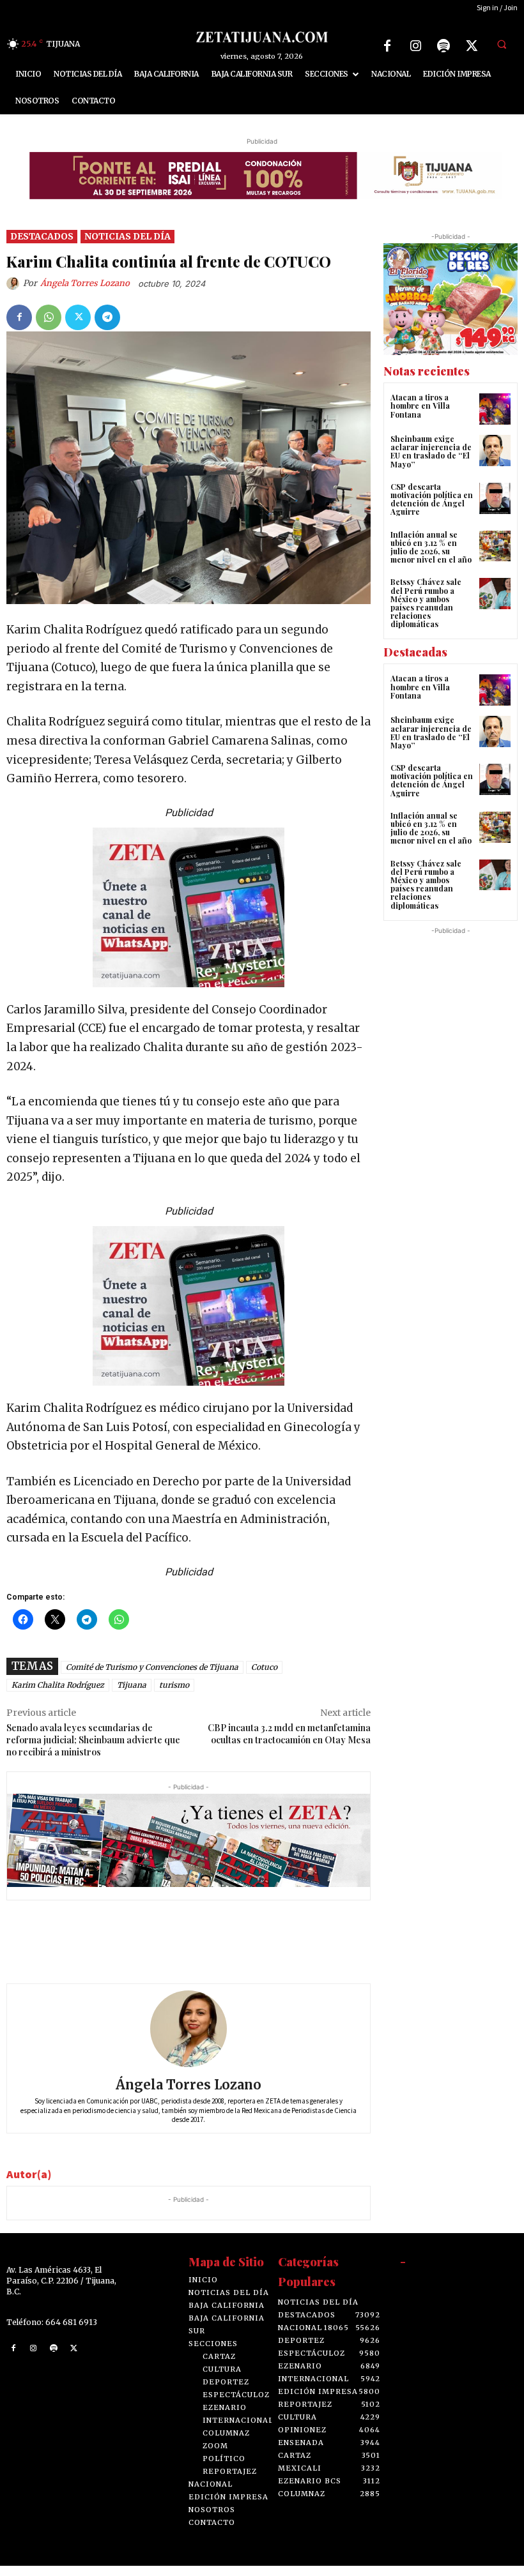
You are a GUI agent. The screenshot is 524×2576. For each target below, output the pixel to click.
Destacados (42, 246)
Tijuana (132, 1695)
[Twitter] (472, 46)
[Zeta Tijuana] (262, 37)
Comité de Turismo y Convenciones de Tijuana (152, 1677)
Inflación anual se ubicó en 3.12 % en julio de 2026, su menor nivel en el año (431, 557)
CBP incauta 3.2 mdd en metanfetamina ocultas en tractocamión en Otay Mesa (289, 1744)
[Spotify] (443, 46)
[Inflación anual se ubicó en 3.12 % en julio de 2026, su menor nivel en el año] (495, 556)
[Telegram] (107, 327)
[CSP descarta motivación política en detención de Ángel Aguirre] (495, 509)
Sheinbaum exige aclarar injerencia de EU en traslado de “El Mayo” (431, 462)
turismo (174, 1695)
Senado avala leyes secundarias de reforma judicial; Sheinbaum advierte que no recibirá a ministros (93, 1750)
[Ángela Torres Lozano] (15, 294)
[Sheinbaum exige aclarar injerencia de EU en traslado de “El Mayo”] (495, 461)
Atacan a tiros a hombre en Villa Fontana (420, 416)
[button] (502, 44)
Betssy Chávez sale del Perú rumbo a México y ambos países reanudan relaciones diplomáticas (426, 613)
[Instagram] (415, 46)
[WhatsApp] (49, 327)
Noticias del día (127, 246)
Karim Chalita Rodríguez (58, 1695)
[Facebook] (387, 46)
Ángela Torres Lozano (85, 293)
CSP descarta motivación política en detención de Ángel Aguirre (432, 510)
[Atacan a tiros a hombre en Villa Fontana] (495, 419)
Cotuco (264, 1677)
